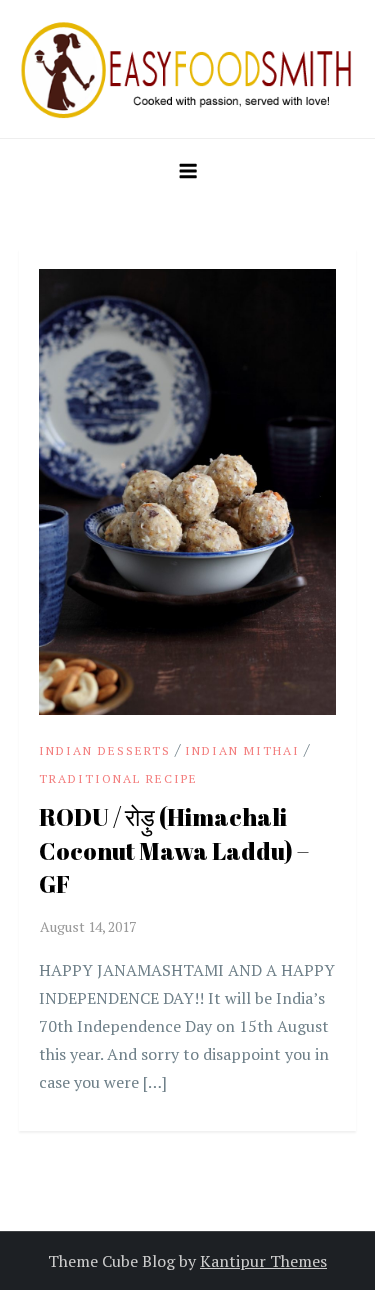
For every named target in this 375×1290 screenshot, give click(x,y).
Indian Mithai (242, 750)
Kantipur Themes (263, 1261)
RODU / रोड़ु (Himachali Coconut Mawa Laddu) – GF (174, 850)
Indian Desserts (105, 750)
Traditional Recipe (118, 778)
